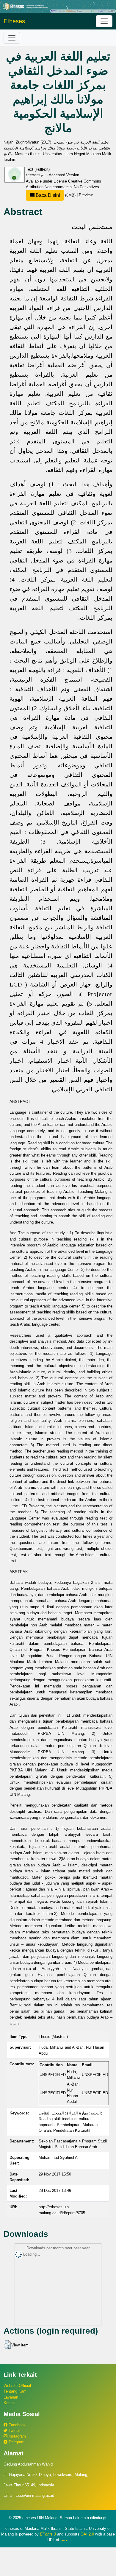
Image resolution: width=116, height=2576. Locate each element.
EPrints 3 (48, 2534)
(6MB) (56, 195)
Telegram (16, 2442)
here (64, 2540)
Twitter (14, 2431)
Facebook (17, 2425)
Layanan (11, 2397)
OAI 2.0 (87, 2534)
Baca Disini (47, 195)
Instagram (17, 2436)
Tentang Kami (15, 2391)
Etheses (14, 21)
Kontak (10, 2403)
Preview (86, 195)
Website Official (17, 2386)
